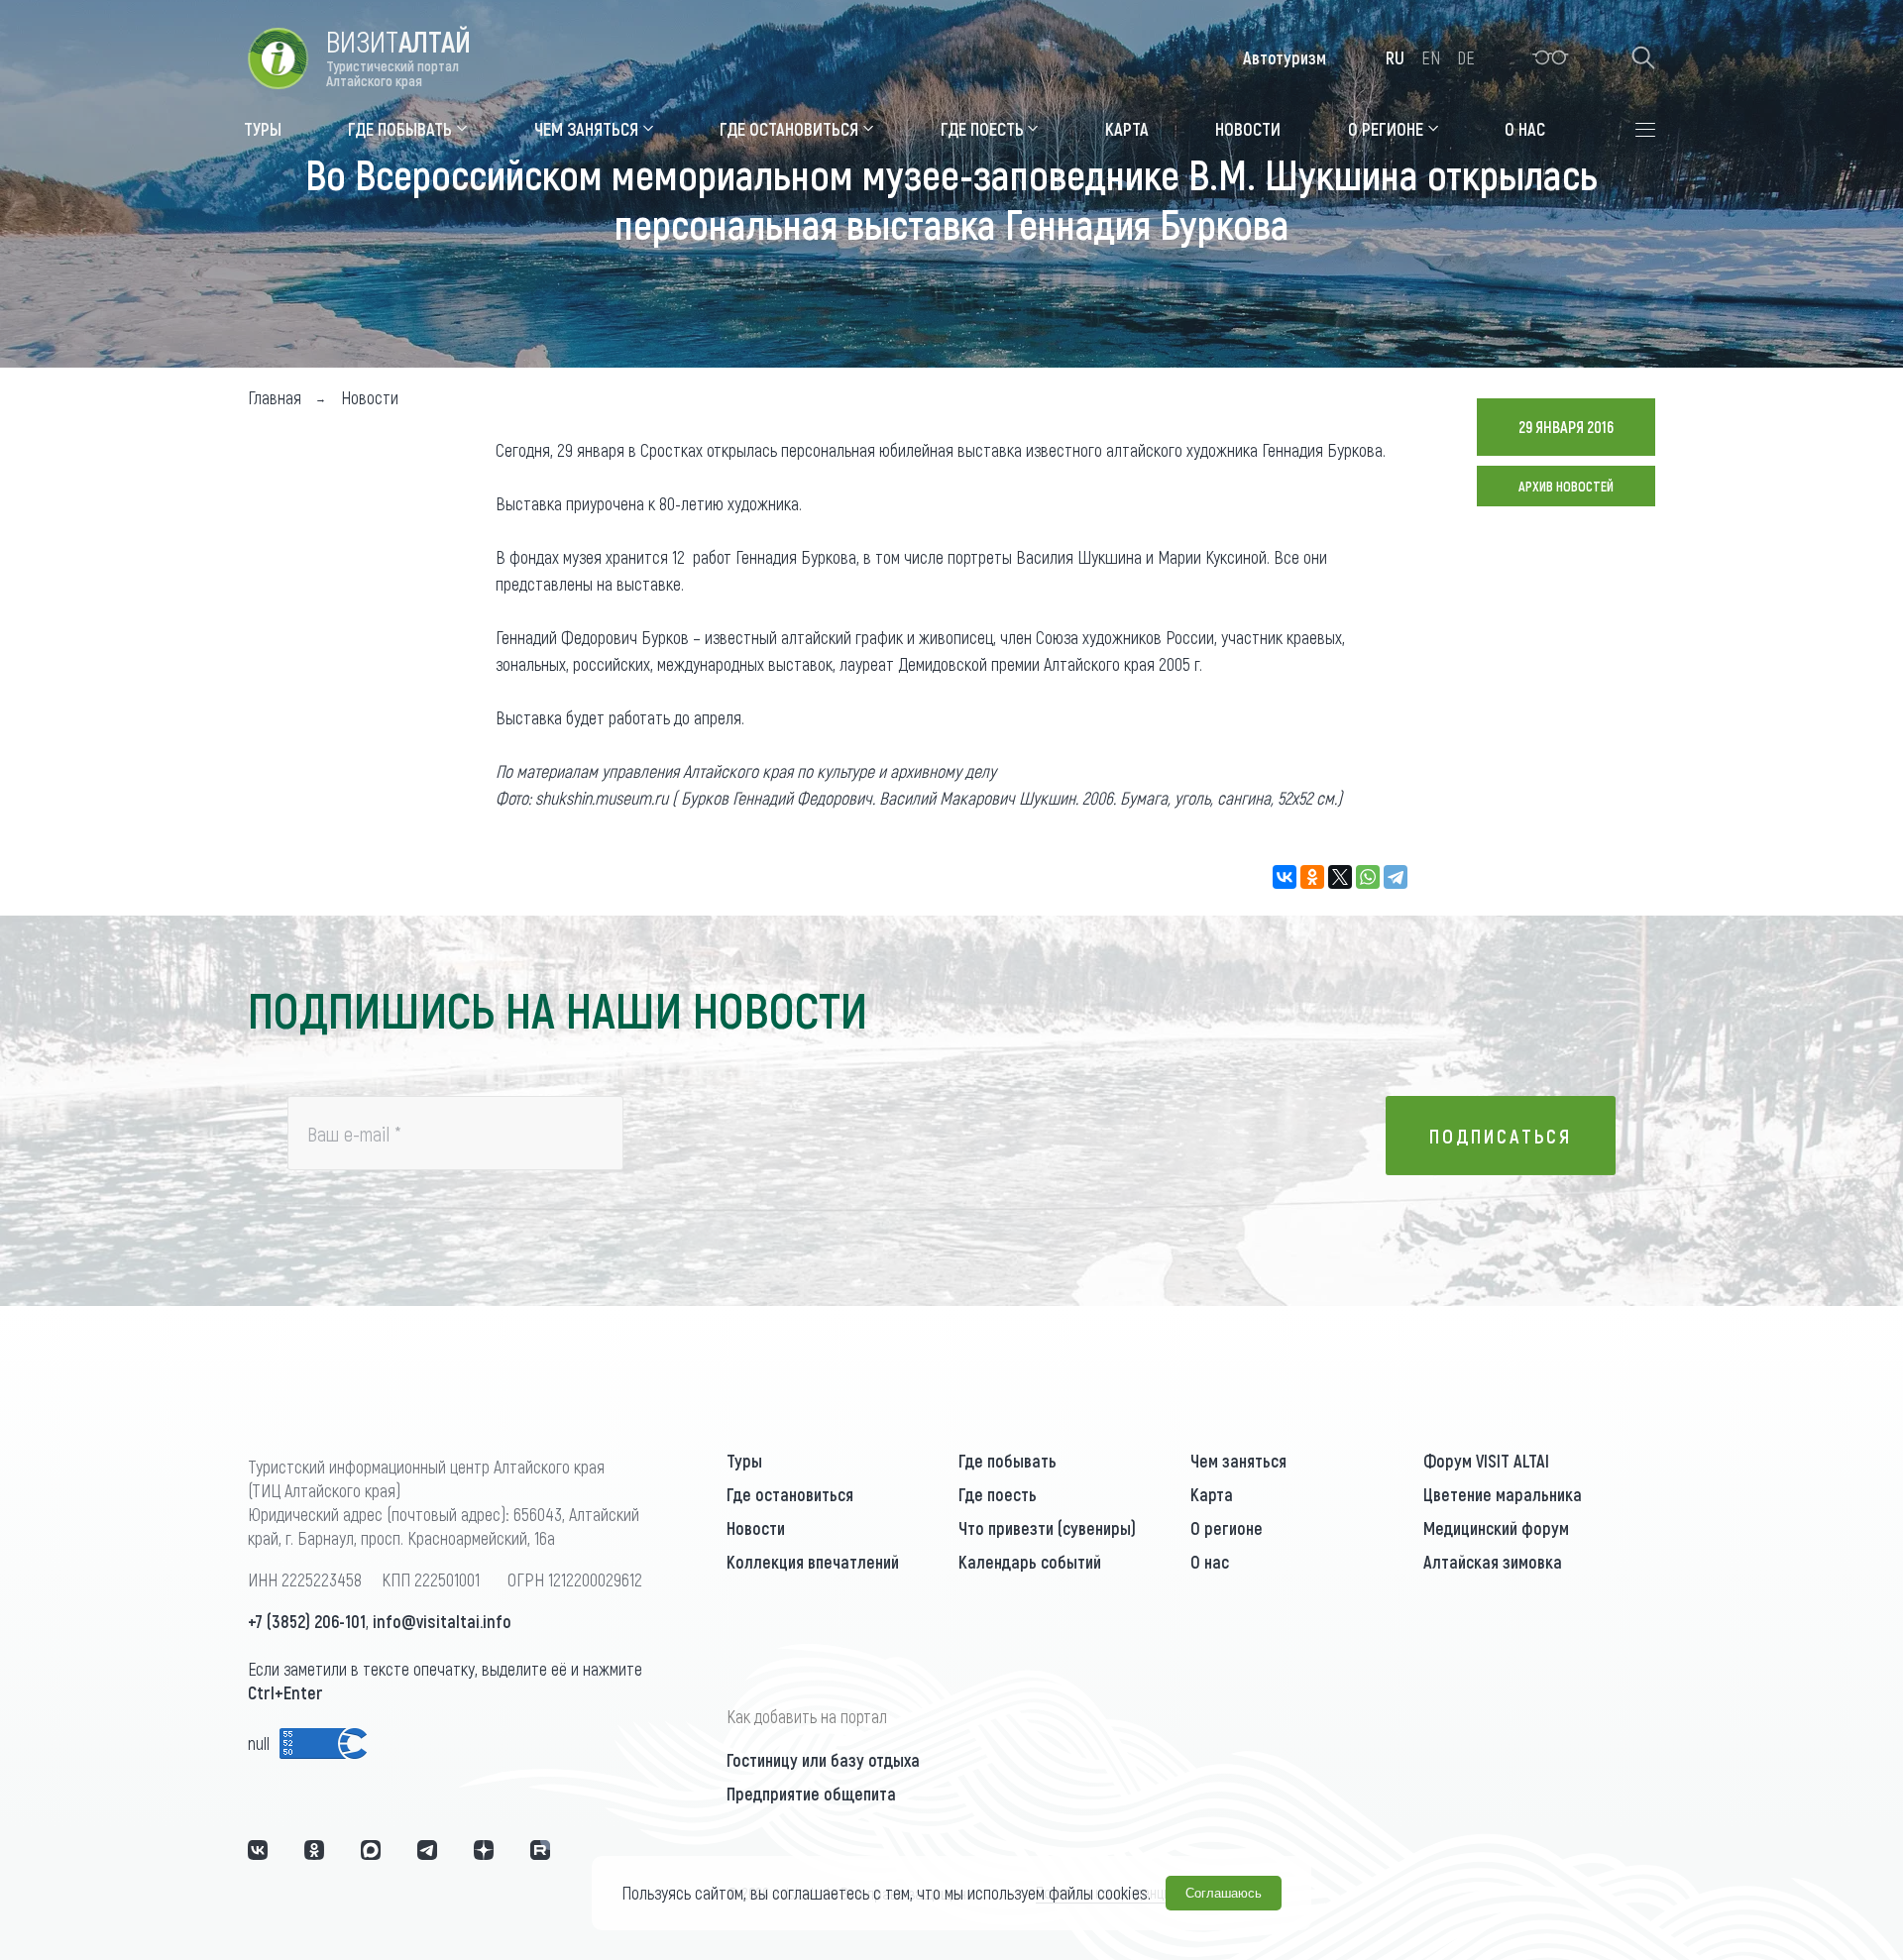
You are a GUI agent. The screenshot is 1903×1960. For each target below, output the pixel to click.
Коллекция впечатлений (813, 1562)
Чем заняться (1238, 1461)
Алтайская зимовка (1493, 1562)
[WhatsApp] (1368, 877)
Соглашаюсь (1224, 1893)
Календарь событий (1030, 1562)
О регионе (1227, 1528)
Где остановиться (790, 1494)
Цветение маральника (1503, 1494)
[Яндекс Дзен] (484, 1850)
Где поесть (998, 1494)
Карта (1212, 1494)
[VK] (258, 1850)
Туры (744, 1461)
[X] (1340, 877)
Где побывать (1007, 1461)
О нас (1210, 1562)
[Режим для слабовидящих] (1551, 57)
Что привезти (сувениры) (1047, 1528)
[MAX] (371, 1850)
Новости (756, 1528)
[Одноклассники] (1312, 877)
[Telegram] (1396, 877)
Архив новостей (1566, 486)
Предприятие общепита (811, 1794)
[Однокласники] (314, 1850)
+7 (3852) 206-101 (307, 1621)
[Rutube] (540, 1850)
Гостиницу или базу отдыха (823, 1760)
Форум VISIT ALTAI (1486, 1461)
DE (1466, 57)
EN (1431, 57)
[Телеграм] (427, 1850)
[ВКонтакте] (1285, 877)
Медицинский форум (1496, 1528)
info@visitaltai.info (442, 1621)
